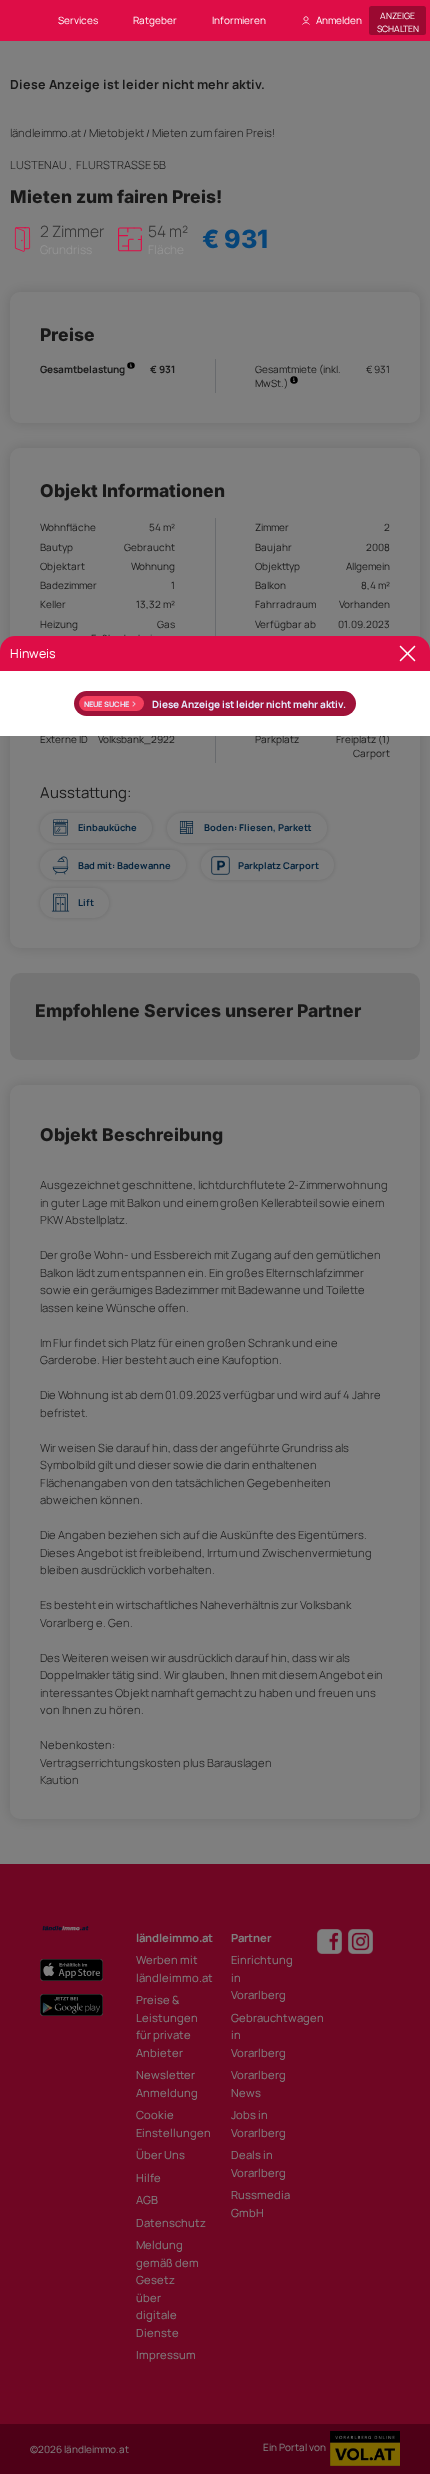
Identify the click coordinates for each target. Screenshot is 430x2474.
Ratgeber (155, 20)
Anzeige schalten (398, 20)
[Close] (407, 653)
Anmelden (339, 20)
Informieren (239, 20)
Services (78, 20)
